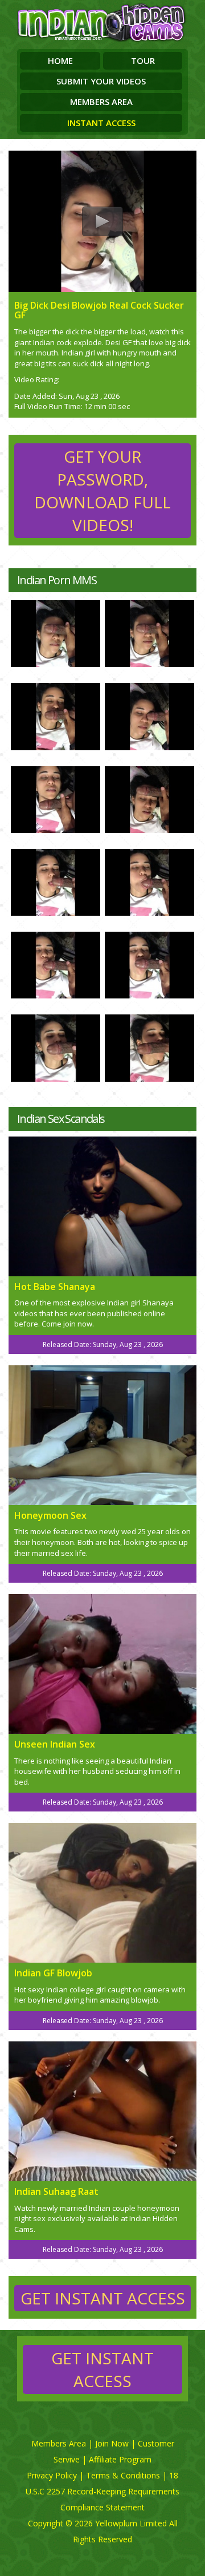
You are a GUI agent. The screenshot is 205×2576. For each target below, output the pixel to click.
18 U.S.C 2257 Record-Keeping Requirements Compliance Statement (102, 2491)
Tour (143, 60)
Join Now (112, 2443)
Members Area (101, 102)
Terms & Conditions (123, 2475)
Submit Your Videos (101, 81)
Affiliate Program (120, 2459)
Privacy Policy (52, 2475)
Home (60, 60)
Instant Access (101, 123)
